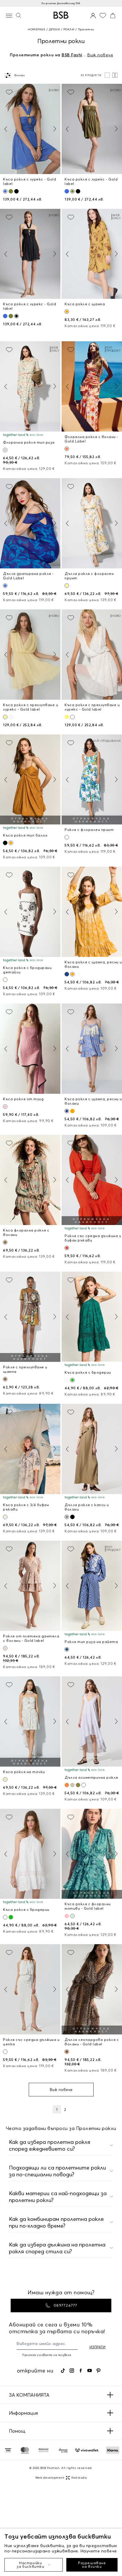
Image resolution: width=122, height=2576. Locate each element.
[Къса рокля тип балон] (30, 780)
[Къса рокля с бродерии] (92, 1317)
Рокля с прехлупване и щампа (25, 1369)
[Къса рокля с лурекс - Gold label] (30, 129)
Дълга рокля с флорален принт (89, 576)
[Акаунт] (93, 15)
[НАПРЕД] (55, 129)
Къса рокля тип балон (25, 835)
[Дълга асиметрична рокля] (92, 1721)
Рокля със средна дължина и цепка (31, 2042)
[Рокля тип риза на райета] (92, 1586)
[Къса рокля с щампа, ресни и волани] (92, 912)
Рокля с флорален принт (89, 830)
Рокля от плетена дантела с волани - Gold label (31, 1638)
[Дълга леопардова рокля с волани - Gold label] (92, 1989)
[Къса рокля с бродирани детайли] (30, 912)
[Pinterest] (98, 2371)
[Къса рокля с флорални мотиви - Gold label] (92, 1854)
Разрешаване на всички (92, 2565)
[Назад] (6, 129)
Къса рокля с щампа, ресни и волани (93, 964)
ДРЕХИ (54, 29)
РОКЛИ (69, 29)
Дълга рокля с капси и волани (87, 1507)
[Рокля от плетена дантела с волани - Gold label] (30, 1586)
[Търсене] (19, 15)
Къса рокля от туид (23, 1099)
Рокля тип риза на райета (91, 1642)
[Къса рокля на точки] (30, 1721)
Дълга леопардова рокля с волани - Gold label (92, 2042)
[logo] (61, 15)
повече (109, 2551)
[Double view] (115, 75)
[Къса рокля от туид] (30, 1049)
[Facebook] (81, 2371)
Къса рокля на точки (24, 1772)
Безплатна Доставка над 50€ (61, 3)
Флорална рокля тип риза (29, 442)
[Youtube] (90, 2371)
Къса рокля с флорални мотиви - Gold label (88, 1906)
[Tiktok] (63, 2371)
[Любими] (103, 15)
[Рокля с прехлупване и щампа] (30, 1317)
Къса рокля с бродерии (88, 1372)
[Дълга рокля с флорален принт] (92, 523)
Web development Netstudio (61, 2478)
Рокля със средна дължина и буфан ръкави (93, 1238)
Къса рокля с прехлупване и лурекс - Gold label (30, 707)
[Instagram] (72, 2371)
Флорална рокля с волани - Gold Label (91, 439)
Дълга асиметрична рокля (91, 1777)
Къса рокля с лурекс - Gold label (29, 181)
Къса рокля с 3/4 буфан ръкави (26, 1507)
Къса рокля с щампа (85, 304)
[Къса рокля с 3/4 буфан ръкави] (30, 1449)
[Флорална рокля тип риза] (30, 386)
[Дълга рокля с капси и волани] (92, 1449)
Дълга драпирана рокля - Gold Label (28, 576)
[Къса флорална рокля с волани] (30, 1180)
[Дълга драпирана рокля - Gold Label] (30, 523)
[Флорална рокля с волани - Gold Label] (92, 386)
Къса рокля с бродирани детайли (27, 970)
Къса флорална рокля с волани (26, 1232)
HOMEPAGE (37, 29)
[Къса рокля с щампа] (92, 254)
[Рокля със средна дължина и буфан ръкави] (92, 1180)
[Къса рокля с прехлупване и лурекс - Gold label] (30, 655)
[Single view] (107, 75)
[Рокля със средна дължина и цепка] (30, 1989)
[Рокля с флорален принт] (92, 780)
